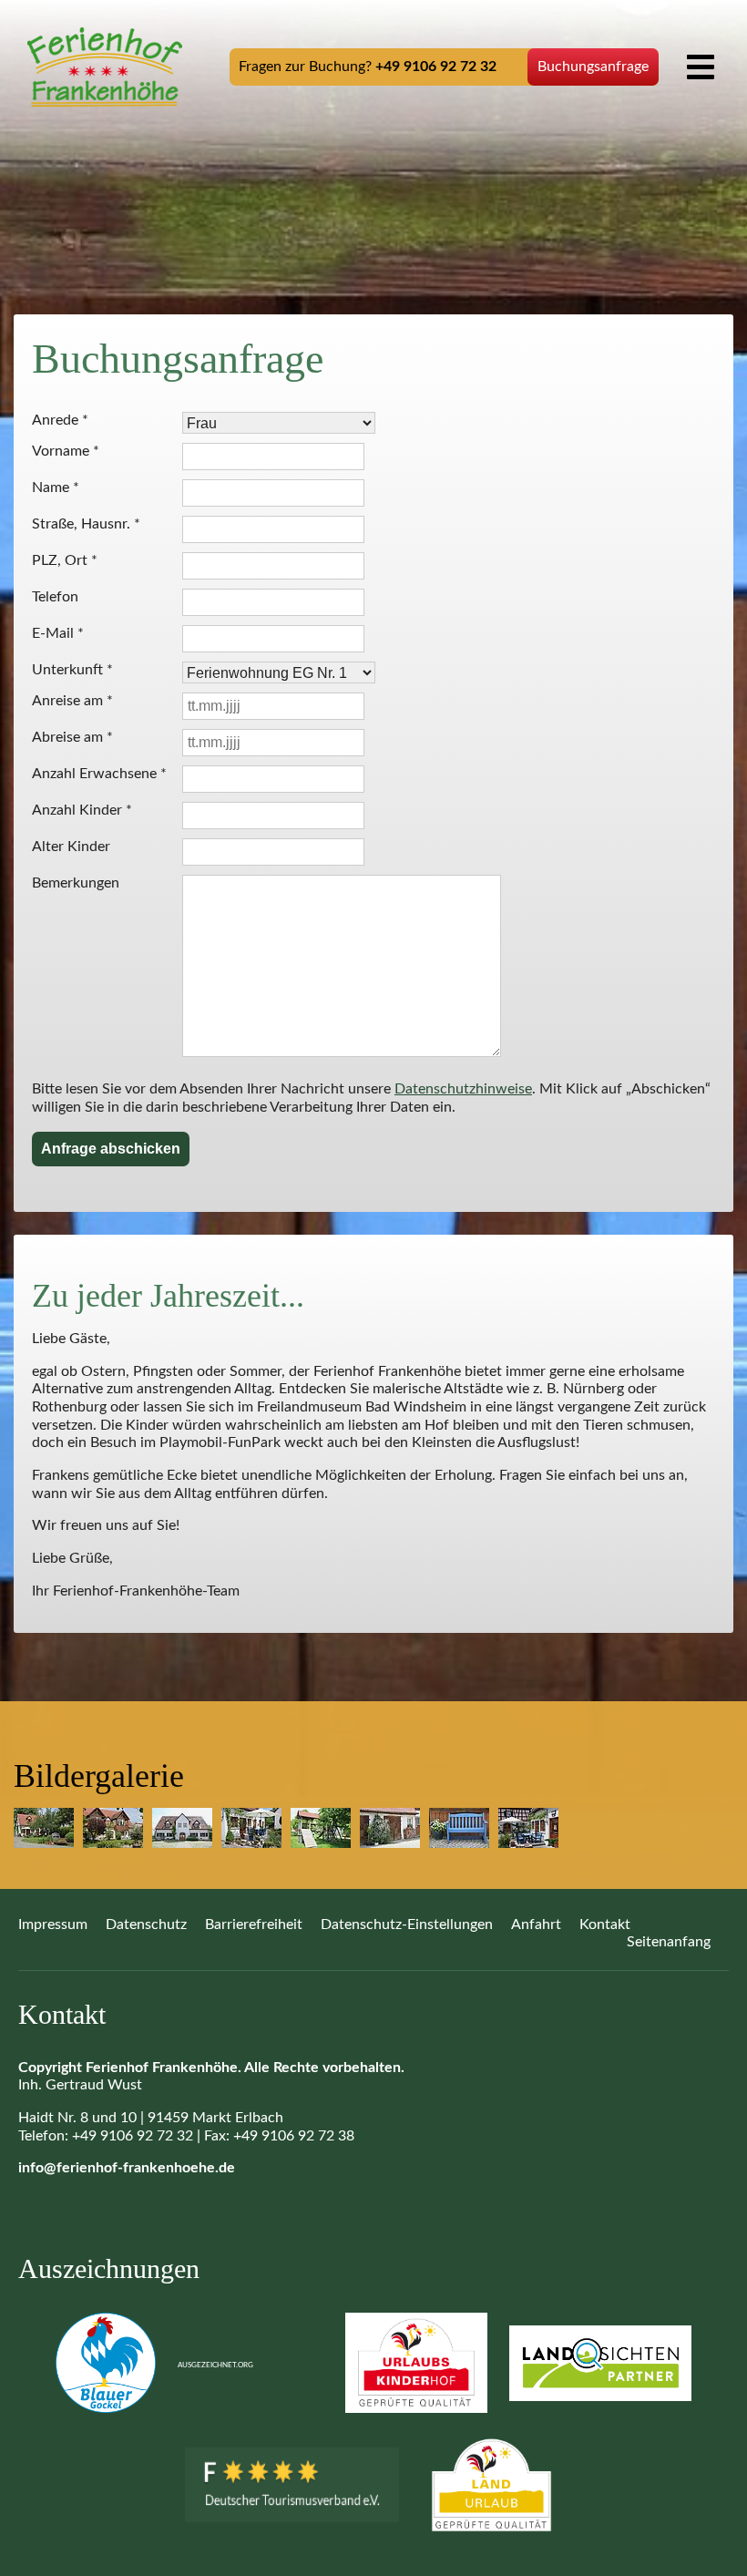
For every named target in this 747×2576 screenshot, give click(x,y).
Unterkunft (72, 670)
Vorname (66, 451)
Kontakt (605, 1924)
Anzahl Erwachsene (99, 774)
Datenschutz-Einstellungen (407, 1924)
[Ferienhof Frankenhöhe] (105, 67)
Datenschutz (146, 1924)
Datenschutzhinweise (463, 1089)
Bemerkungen (76, 883)
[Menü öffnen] (701, 67)
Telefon (55, 597)
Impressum (53, 1924)
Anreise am (72, 701)
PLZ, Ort (65, 560)
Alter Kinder (71, 847)
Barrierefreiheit (254, 1924)
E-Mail (58, 633)
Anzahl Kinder (82, 810)
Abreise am (72, 737)
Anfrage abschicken (111, 1149)
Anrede (60, 420)
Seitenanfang (669, 1942)
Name (56, 487)
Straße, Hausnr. (86, 524)
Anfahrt (536, 1924)
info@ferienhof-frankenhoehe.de (127, 2168)
